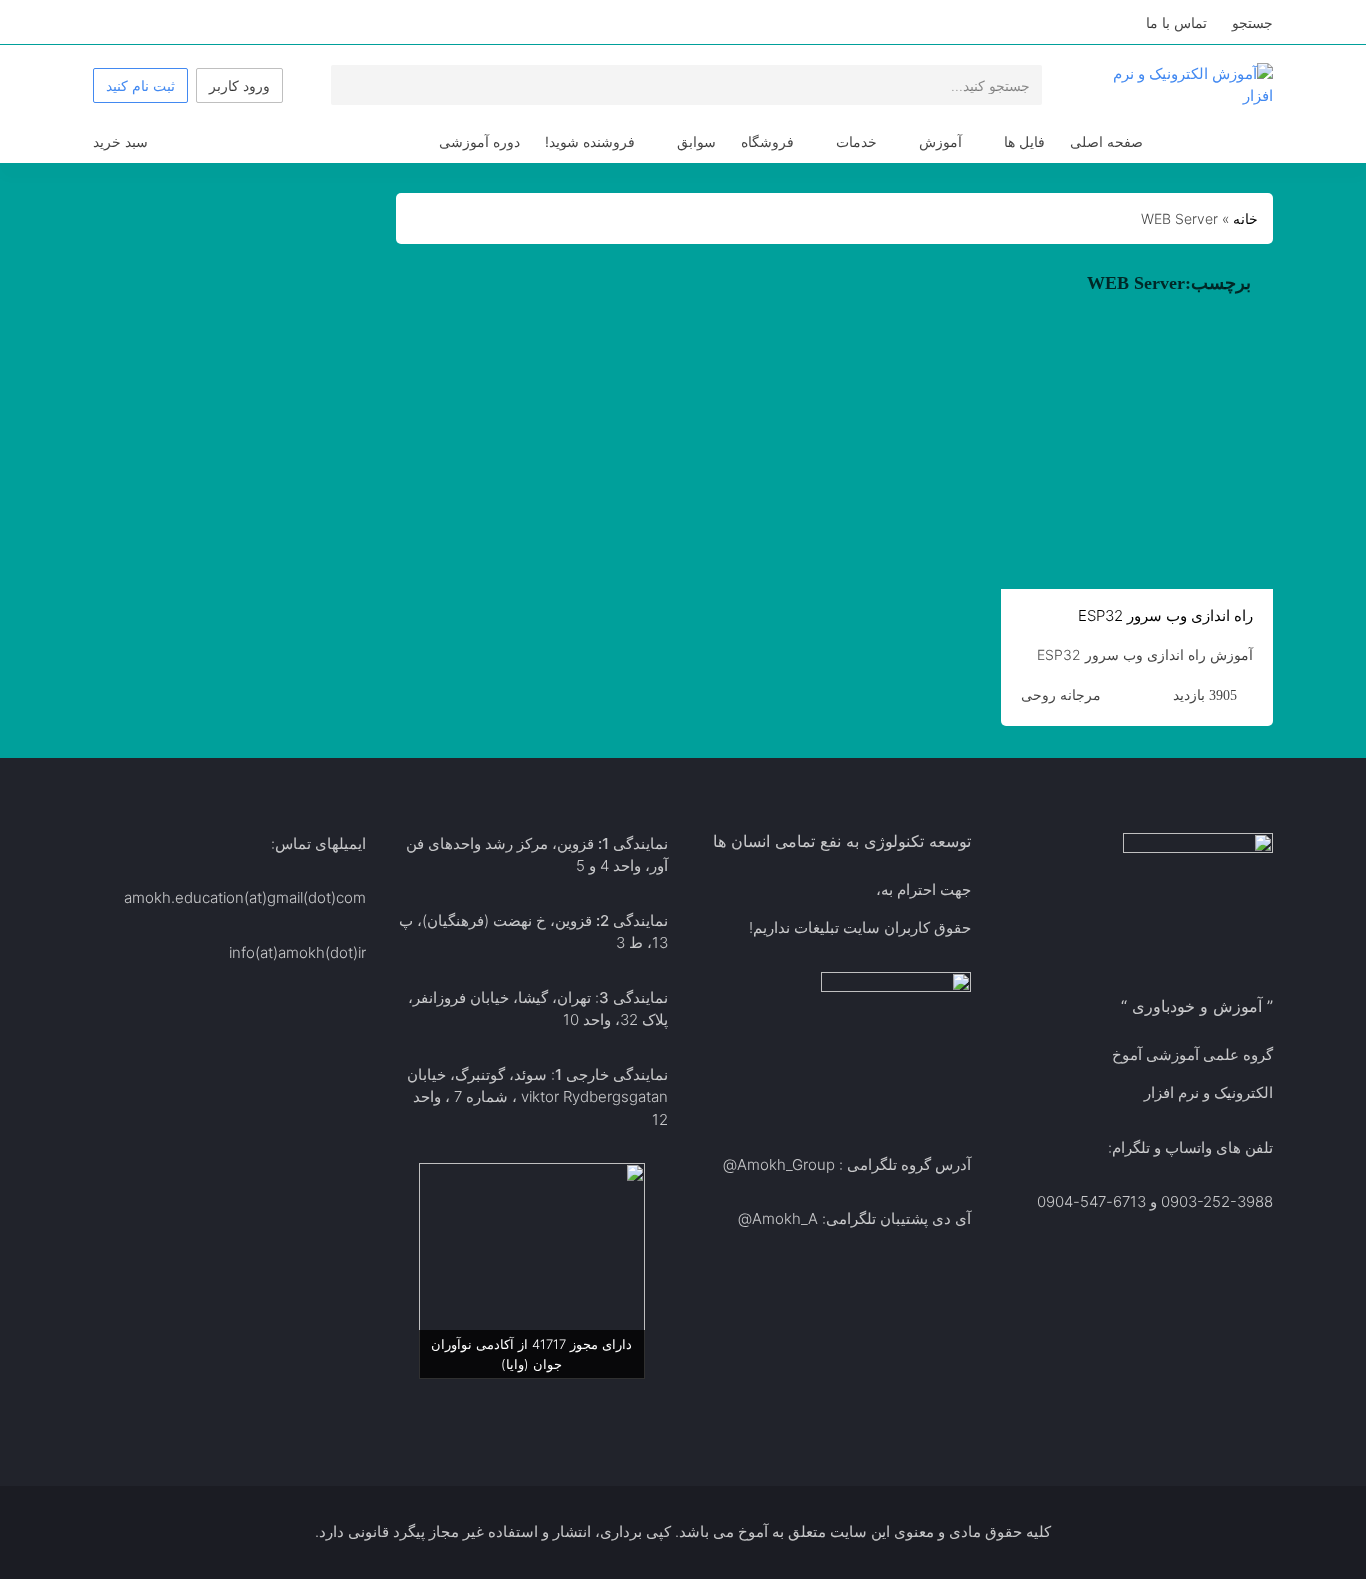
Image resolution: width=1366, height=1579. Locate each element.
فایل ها (1024, 141)
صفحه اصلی (1106, 141)
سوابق (696, 141)
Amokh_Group (786, 1164)
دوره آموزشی (479, 141)
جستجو (1252, 22)
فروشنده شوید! (590, 141)
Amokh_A (785, 1218)
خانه (1245, 218)
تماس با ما (1176, 22)
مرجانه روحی (1061, 695)
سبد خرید (120, 141)
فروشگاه (767, 141)
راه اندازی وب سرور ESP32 (1165, 615)
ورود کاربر (239, 85)
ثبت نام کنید (140, 85)
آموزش (940, 141)
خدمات (856, 141)
